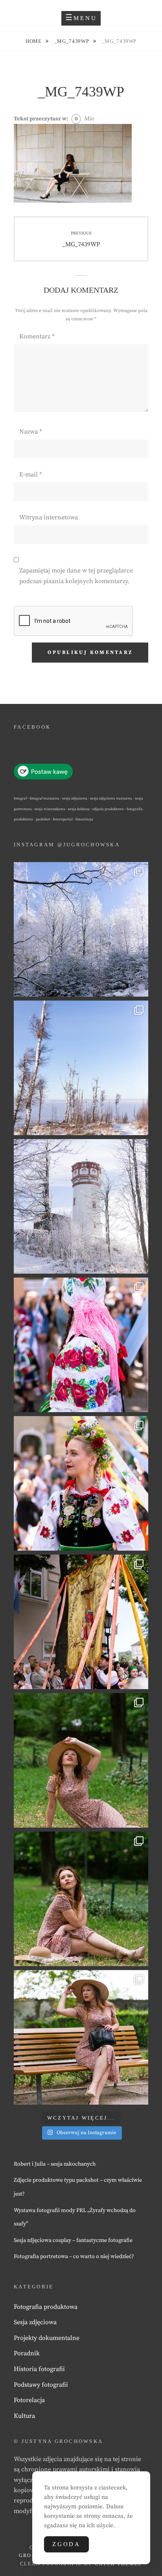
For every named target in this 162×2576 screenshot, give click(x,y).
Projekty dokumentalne (47, 2338)
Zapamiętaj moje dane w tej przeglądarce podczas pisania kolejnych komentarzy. (76, 576)
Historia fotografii (39, 2369)
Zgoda (66, 2544)
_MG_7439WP (72, 41)
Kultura (24, 2416)
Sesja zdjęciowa (35, 2322)
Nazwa (31, 432)
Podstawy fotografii (41, 2385)
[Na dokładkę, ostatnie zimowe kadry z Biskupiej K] (81, 929)
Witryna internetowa (49, 517)
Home (34, 41)
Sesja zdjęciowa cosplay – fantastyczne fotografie (73, 2240)
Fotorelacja (29, 2400)
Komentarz (37, 336)
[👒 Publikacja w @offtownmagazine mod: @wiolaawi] (81, 1760)
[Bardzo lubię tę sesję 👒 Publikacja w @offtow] (81, 2037)
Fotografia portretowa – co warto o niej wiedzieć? (74, 2257)
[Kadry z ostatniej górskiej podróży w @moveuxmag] (81, 1206)
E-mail (31, 475)
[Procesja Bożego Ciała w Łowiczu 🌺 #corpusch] (81, 1345)
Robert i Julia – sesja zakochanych (55, 2164)
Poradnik (27, 2353)
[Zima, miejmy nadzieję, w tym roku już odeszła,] (81, 1068)
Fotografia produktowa (46, 2307)
